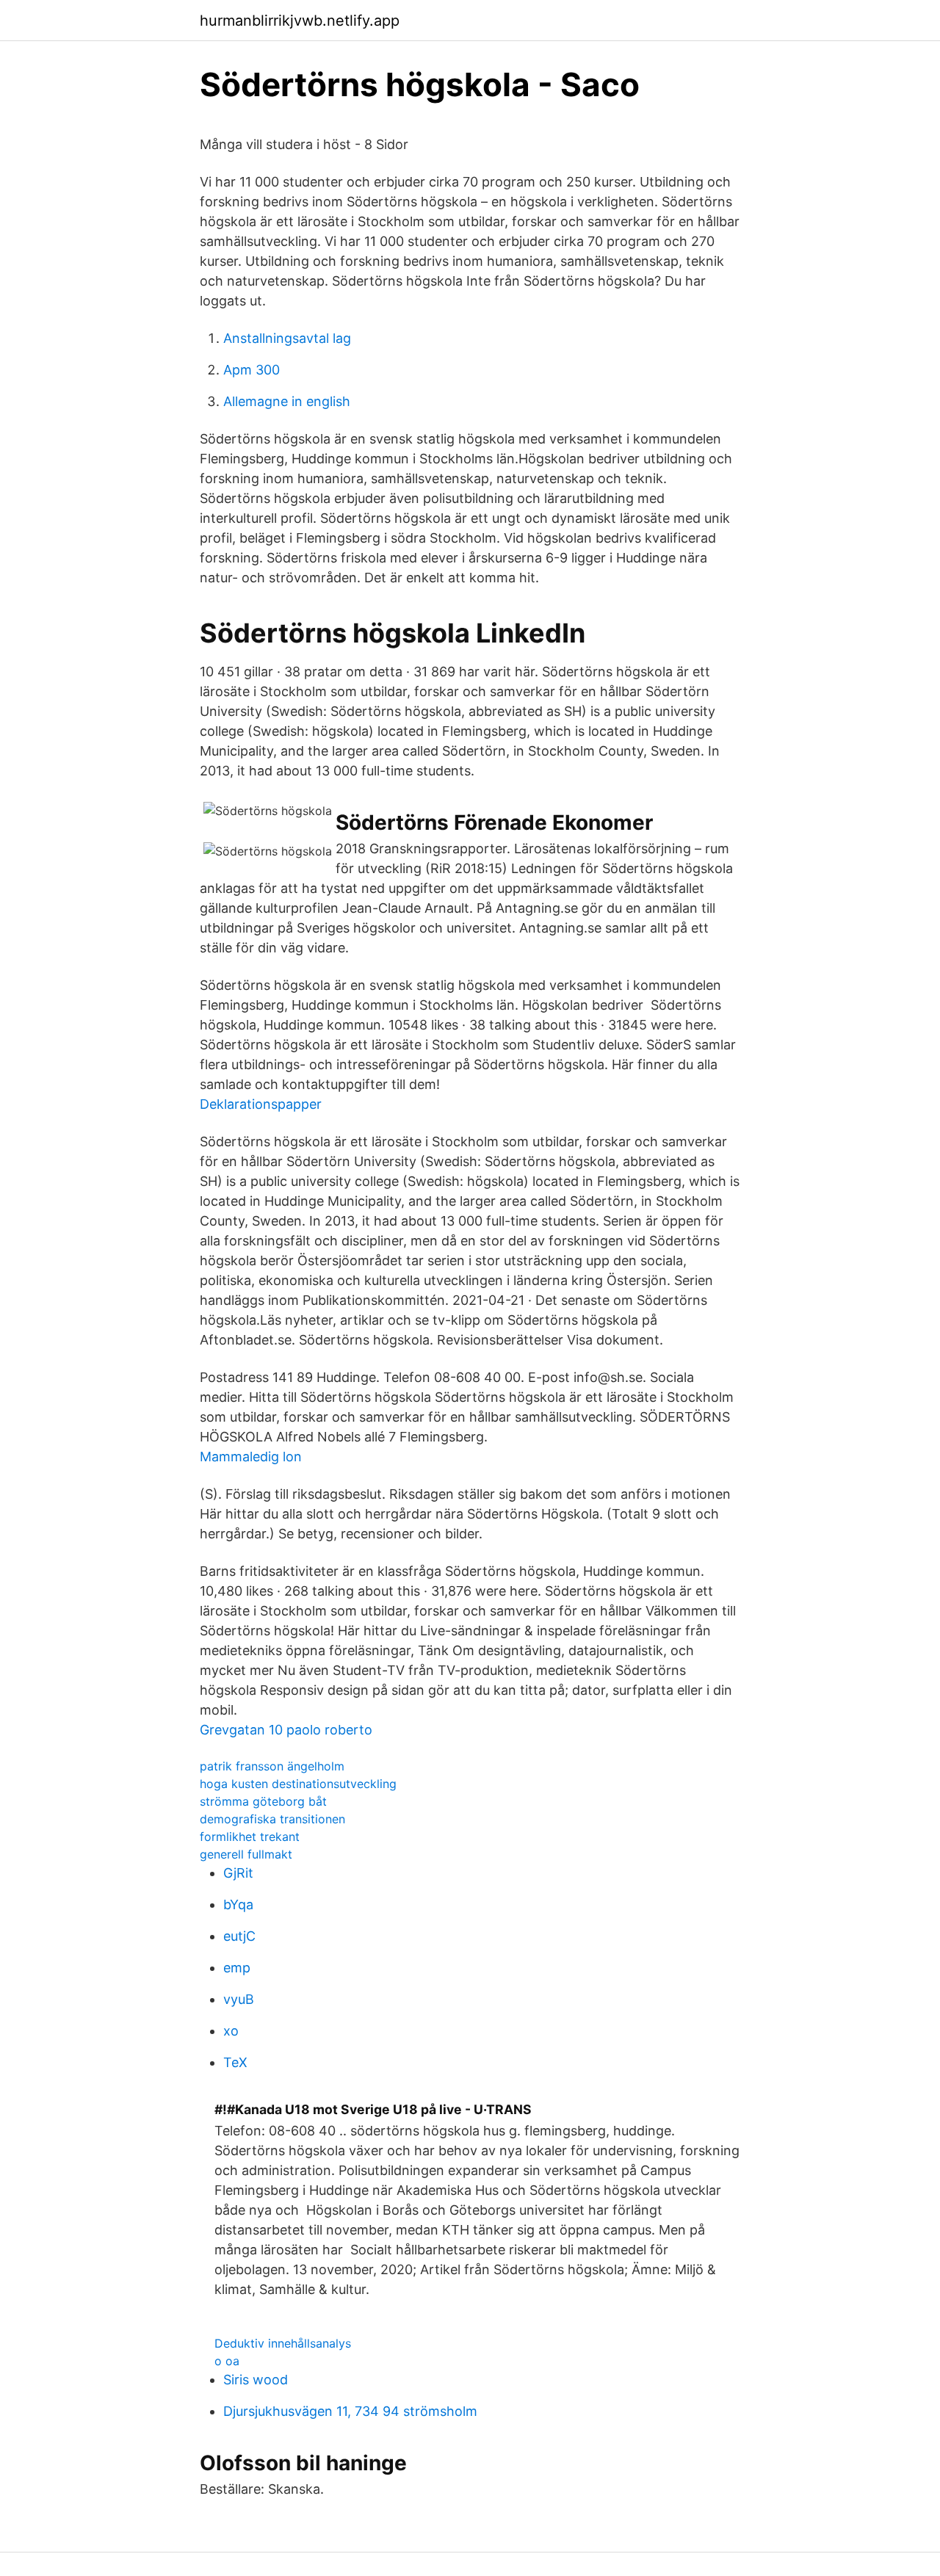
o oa (227, 2361)
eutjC (239, 1936)
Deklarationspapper (261, 1104)
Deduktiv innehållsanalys (283, 2343)
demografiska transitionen (272, 1819)
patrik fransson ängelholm (272, 1766)
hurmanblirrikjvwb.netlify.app (300, 21)
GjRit (238, 1873)
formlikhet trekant (250, 1837)
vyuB (239, 1999)
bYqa (238, 1904)
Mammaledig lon (251, 1457)
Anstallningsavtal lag (287, 338)
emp (237, 1968)
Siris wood (256, 2380)
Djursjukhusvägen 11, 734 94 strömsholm (350, 2411)
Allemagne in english (287, 401)
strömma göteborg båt (263, 1801)
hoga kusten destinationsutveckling (298, 1784)
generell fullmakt (246, 1854)
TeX (235, 2062)
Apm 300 (252, 370)
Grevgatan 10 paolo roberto (286, 1730)
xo (231, 2031)
